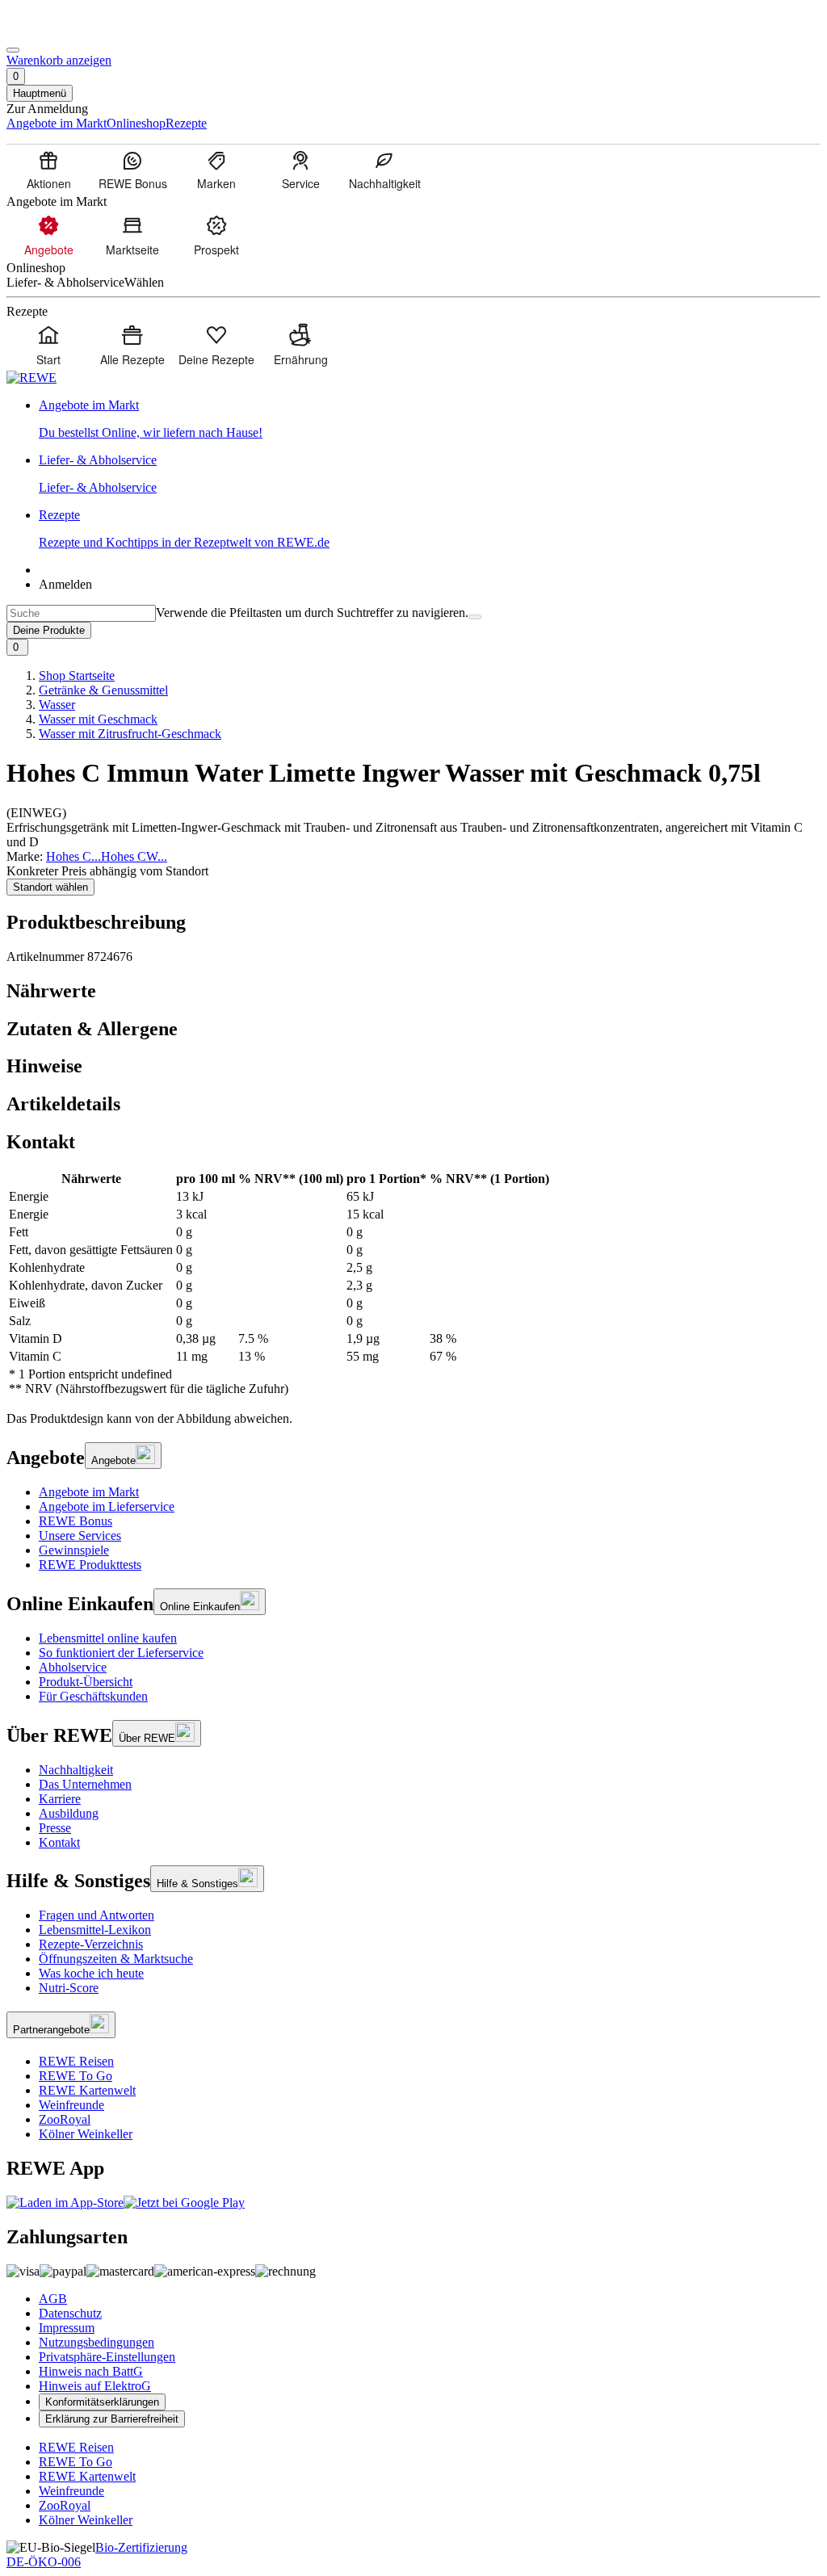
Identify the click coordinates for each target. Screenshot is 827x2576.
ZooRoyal (65, 2119)
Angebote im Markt (89, 1492)
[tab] (413, 991)
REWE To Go (76, 2076)
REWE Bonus (76, 1521)
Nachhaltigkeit (76, 1770)
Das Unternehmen (85, 1784)
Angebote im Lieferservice (107, 1506)
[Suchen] (475, 617)
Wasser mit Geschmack (98, 719)
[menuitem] (48, 170)
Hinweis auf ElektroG (95, 2386)
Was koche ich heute (91, 1973)
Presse (55, 1828)
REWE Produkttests (90, 1565)
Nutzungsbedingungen (97, 2342)
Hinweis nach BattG (91, 2371)
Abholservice (73, 1667)
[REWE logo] (31, 378)
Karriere (60, 1799)
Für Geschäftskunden (93, 1696)
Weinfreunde (71, 2105)
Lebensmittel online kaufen (108, 1638)
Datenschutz (70, 2313)
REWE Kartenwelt (87, 2090)
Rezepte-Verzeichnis (91, 1944)
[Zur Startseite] (61, 31)
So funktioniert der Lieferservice (121, 1653)
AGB (53, 2299)
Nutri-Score (69, 1988)
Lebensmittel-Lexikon (95, 1930)
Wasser (57, 705)
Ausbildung (69, 1813)
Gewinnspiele (74, 1550)
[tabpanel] (413, 1284)
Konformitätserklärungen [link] (102, 2402)
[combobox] (81, 613)
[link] (430, 419)
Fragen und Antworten (97, 1915)
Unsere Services (80, 1536)
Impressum (67, 2328)
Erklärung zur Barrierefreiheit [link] (112, 2419)
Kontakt (59, 1842)
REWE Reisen (76, 2061)
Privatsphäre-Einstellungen (107, 2357)
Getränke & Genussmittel (103, 690)
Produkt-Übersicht (86, 1682)
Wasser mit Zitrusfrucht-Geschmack (130, 734)
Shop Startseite (77, 675)
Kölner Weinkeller (86, 2134)
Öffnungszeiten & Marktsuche (116, 1959)
